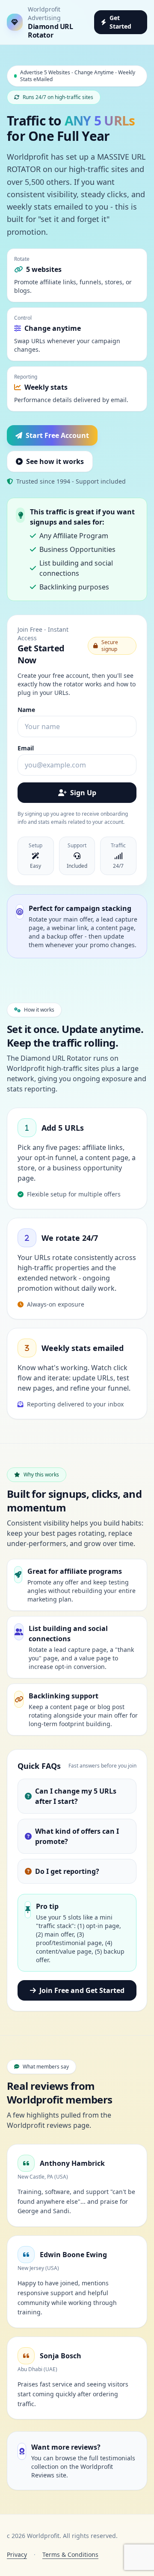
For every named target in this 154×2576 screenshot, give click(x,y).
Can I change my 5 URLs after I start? (76, 1796)
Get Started (120, 22)
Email (26, 748)
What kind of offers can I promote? (77, 1836)
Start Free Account (57, 435)
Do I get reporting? (67, 1871)
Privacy (17, 2554)
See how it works (55, 461)
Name (26, 710)
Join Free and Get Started (82, 1990)
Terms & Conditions (70, 2554)
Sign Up (83, 793)
